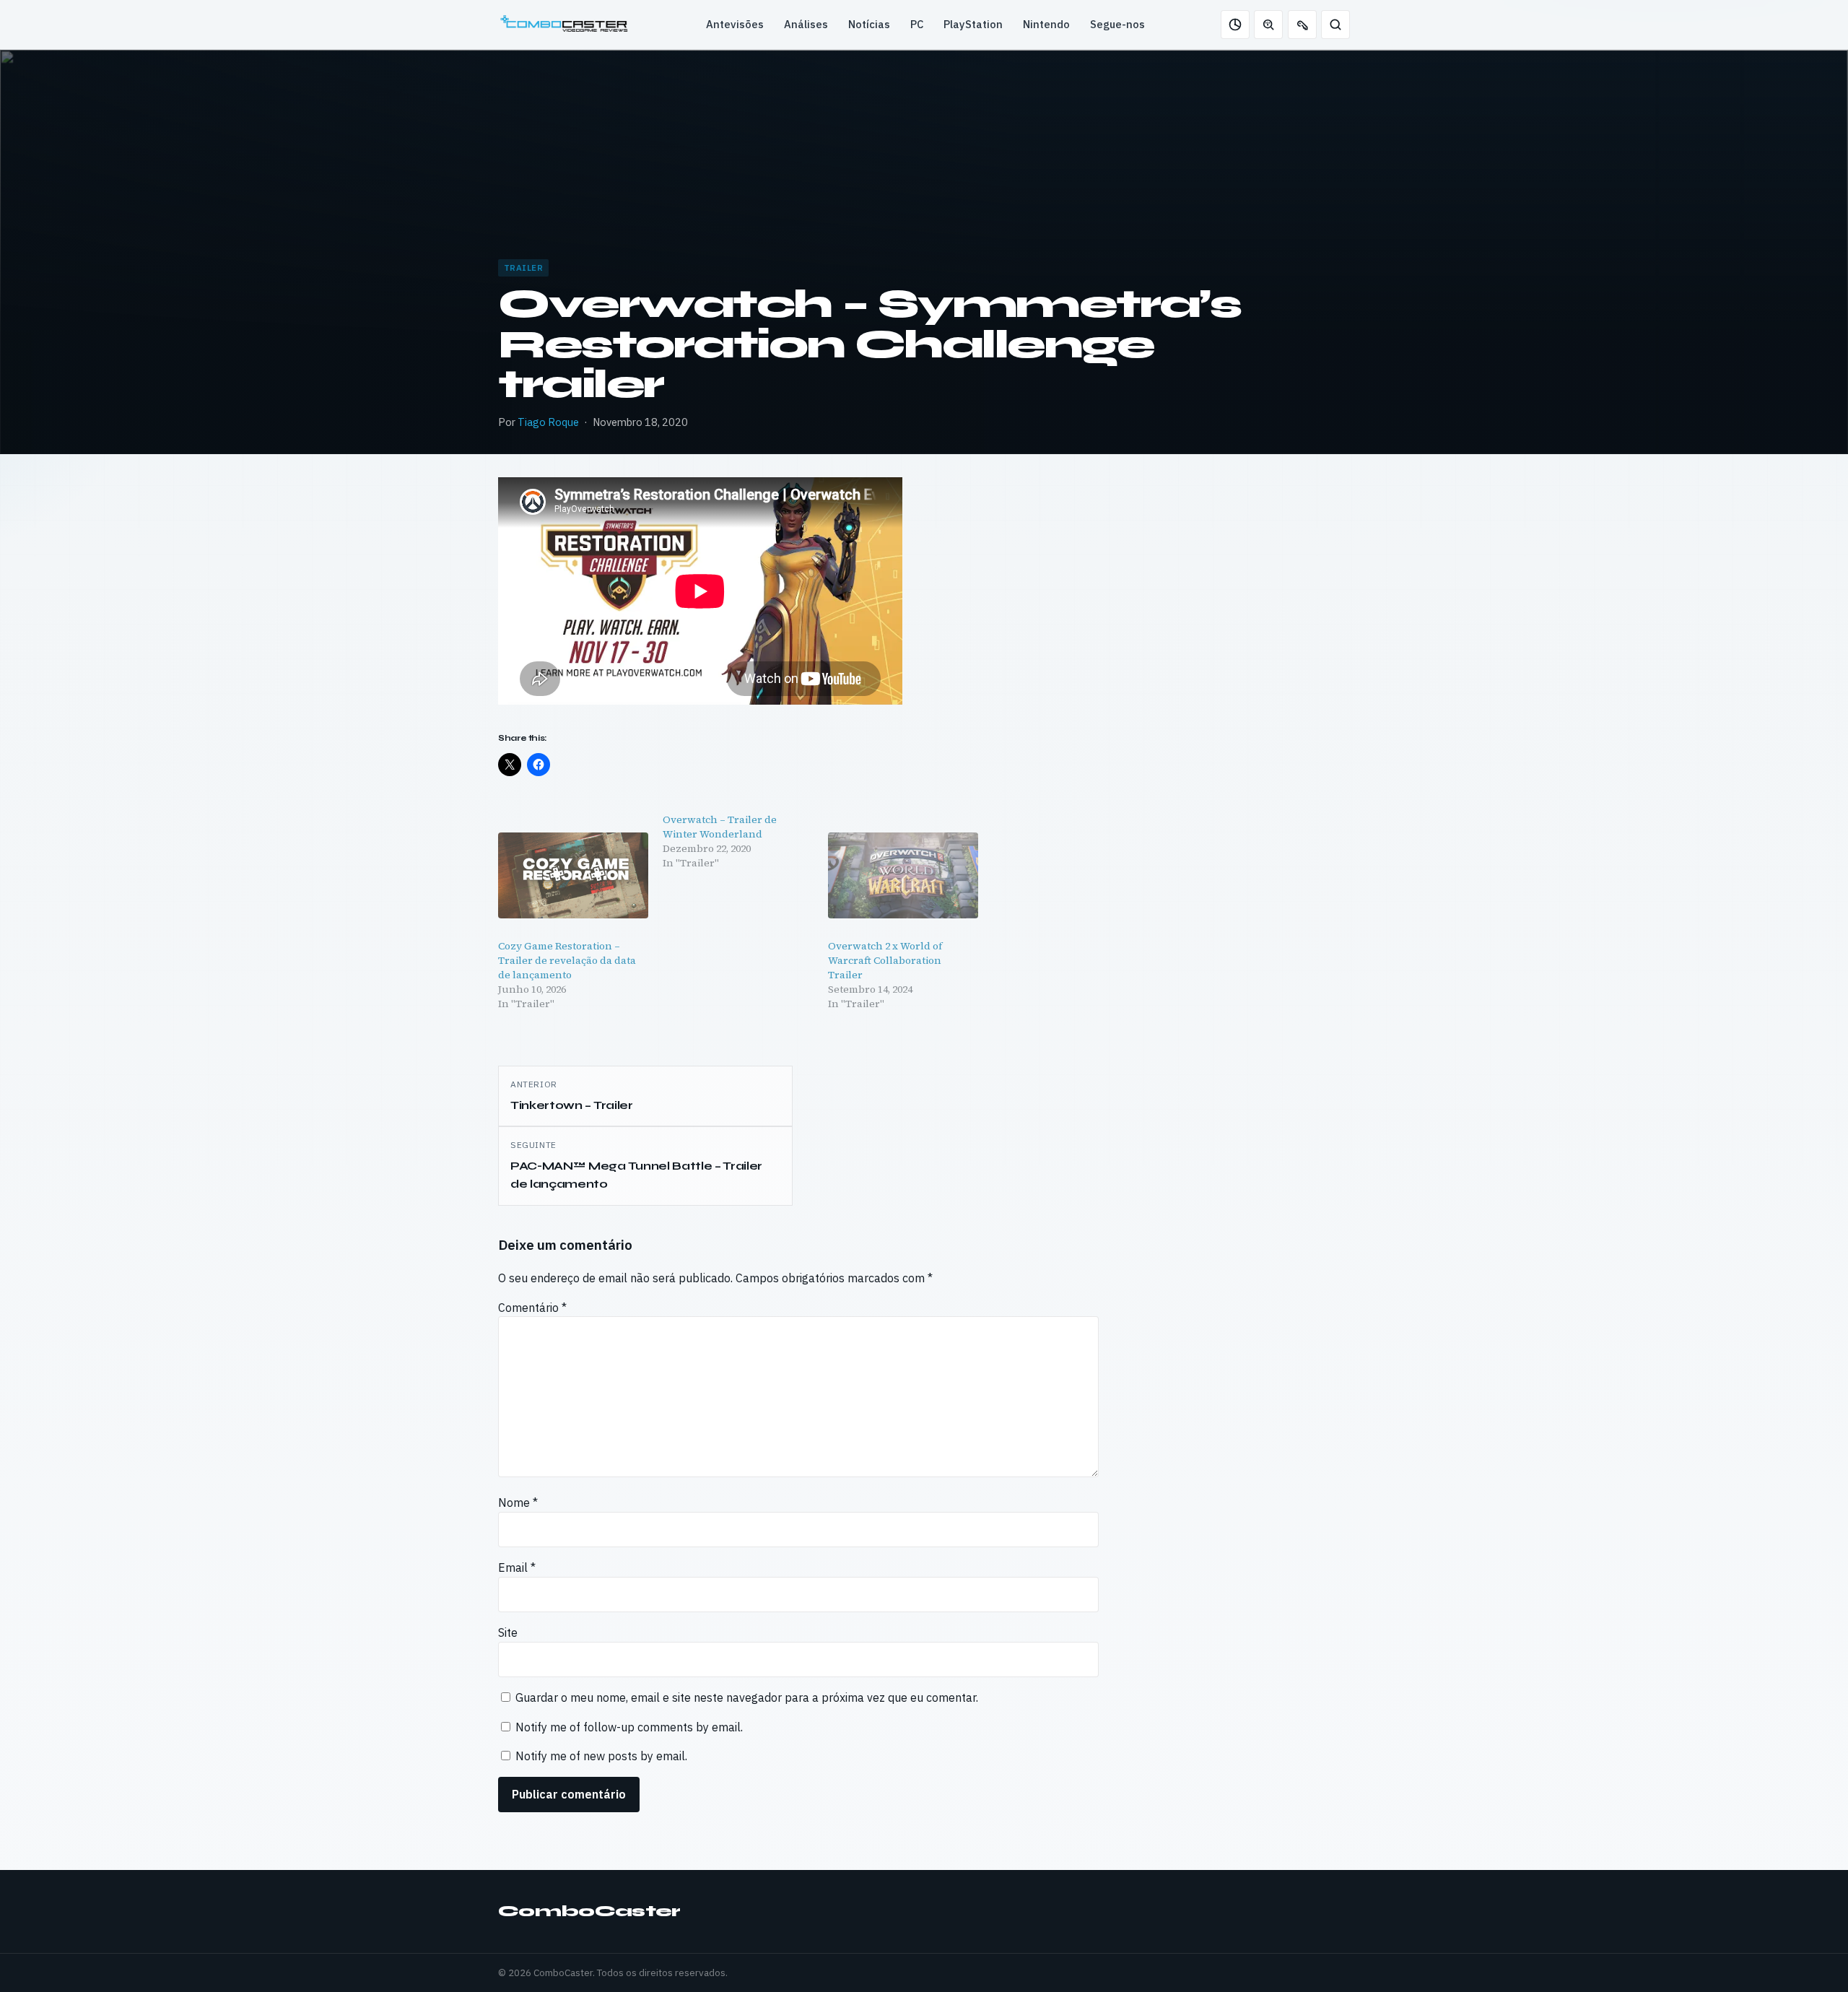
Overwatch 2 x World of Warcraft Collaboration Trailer (885, 960)
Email (517, 1567)
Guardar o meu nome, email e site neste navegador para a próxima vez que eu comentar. (747, 1697)
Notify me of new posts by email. (601, 1756)
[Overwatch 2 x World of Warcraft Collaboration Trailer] (903, 875)
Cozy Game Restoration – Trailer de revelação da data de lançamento (567, 960)
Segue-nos (1117, 24)
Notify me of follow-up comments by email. (629, 1727)
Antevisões (735, 24)
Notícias (869, 24)
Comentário (532, 1308)
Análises (806, 24)
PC (917, 24)
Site (508, 1632)
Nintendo (1046, 24)
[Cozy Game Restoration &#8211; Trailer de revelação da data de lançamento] (573, 875)
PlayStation (973, 24)
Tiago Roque (548, 422)
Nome (518, 1502)
